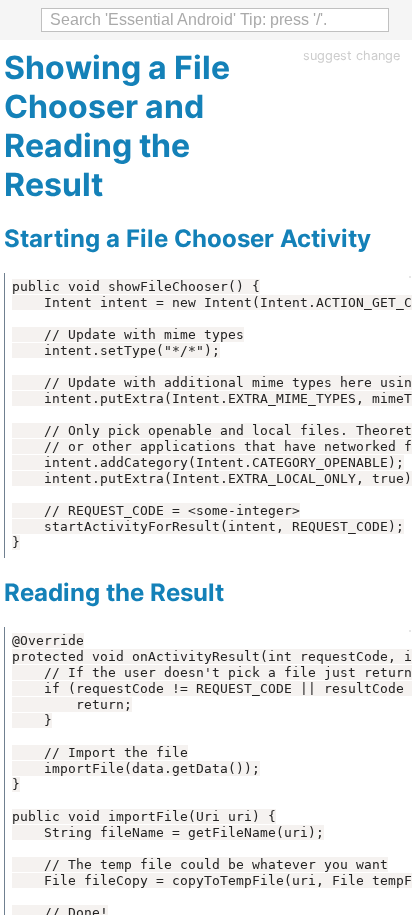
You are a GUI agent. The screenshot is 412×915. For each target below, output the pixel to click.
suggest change (351, 55)
